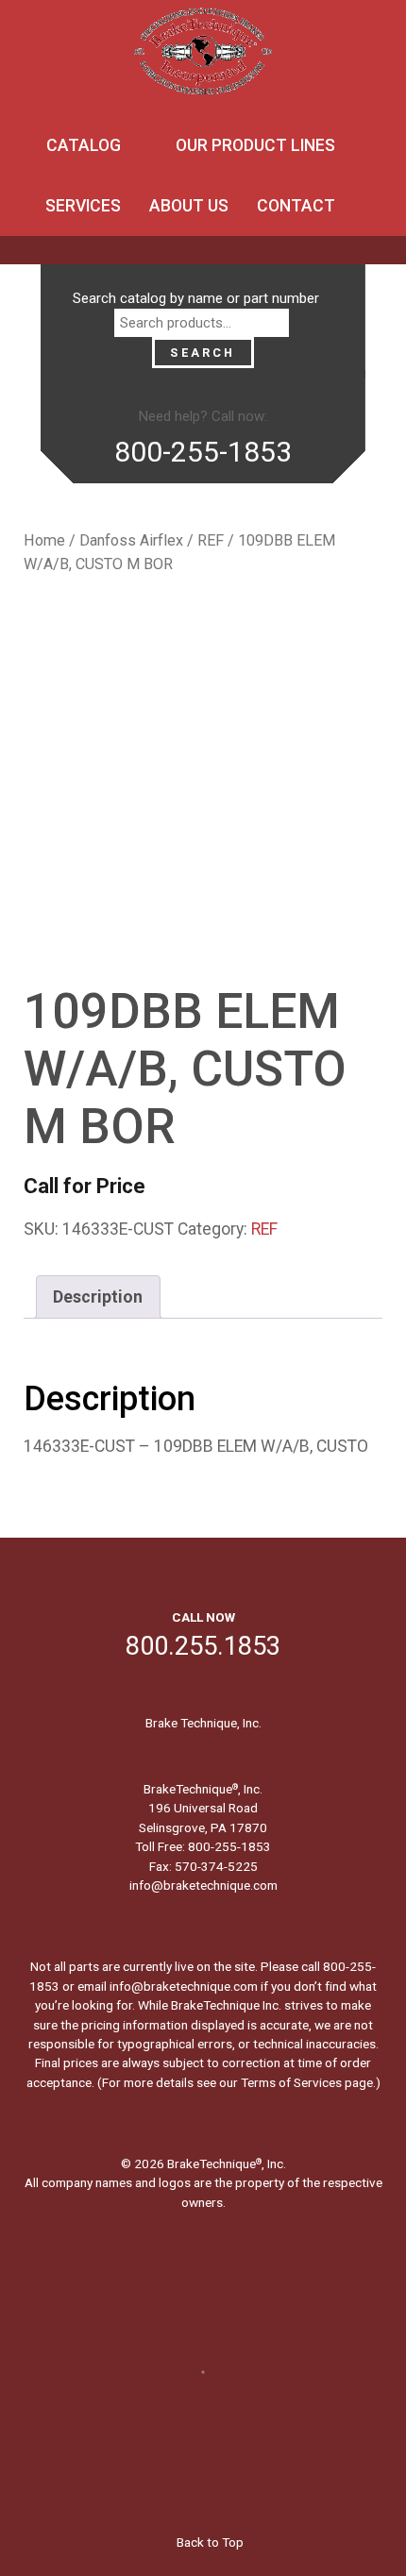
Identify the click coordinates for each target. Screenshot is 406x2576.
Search (203, 353)
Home (44, 540)
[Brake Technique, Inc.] (203, 57)
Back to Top (209, 2542)
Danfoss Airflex (131, 540)
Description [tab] (98, 1297)
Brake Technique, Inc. (203, 1723)
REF (211, 540)
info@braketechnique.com (203, 1885)
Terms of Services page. (308, 2082)
